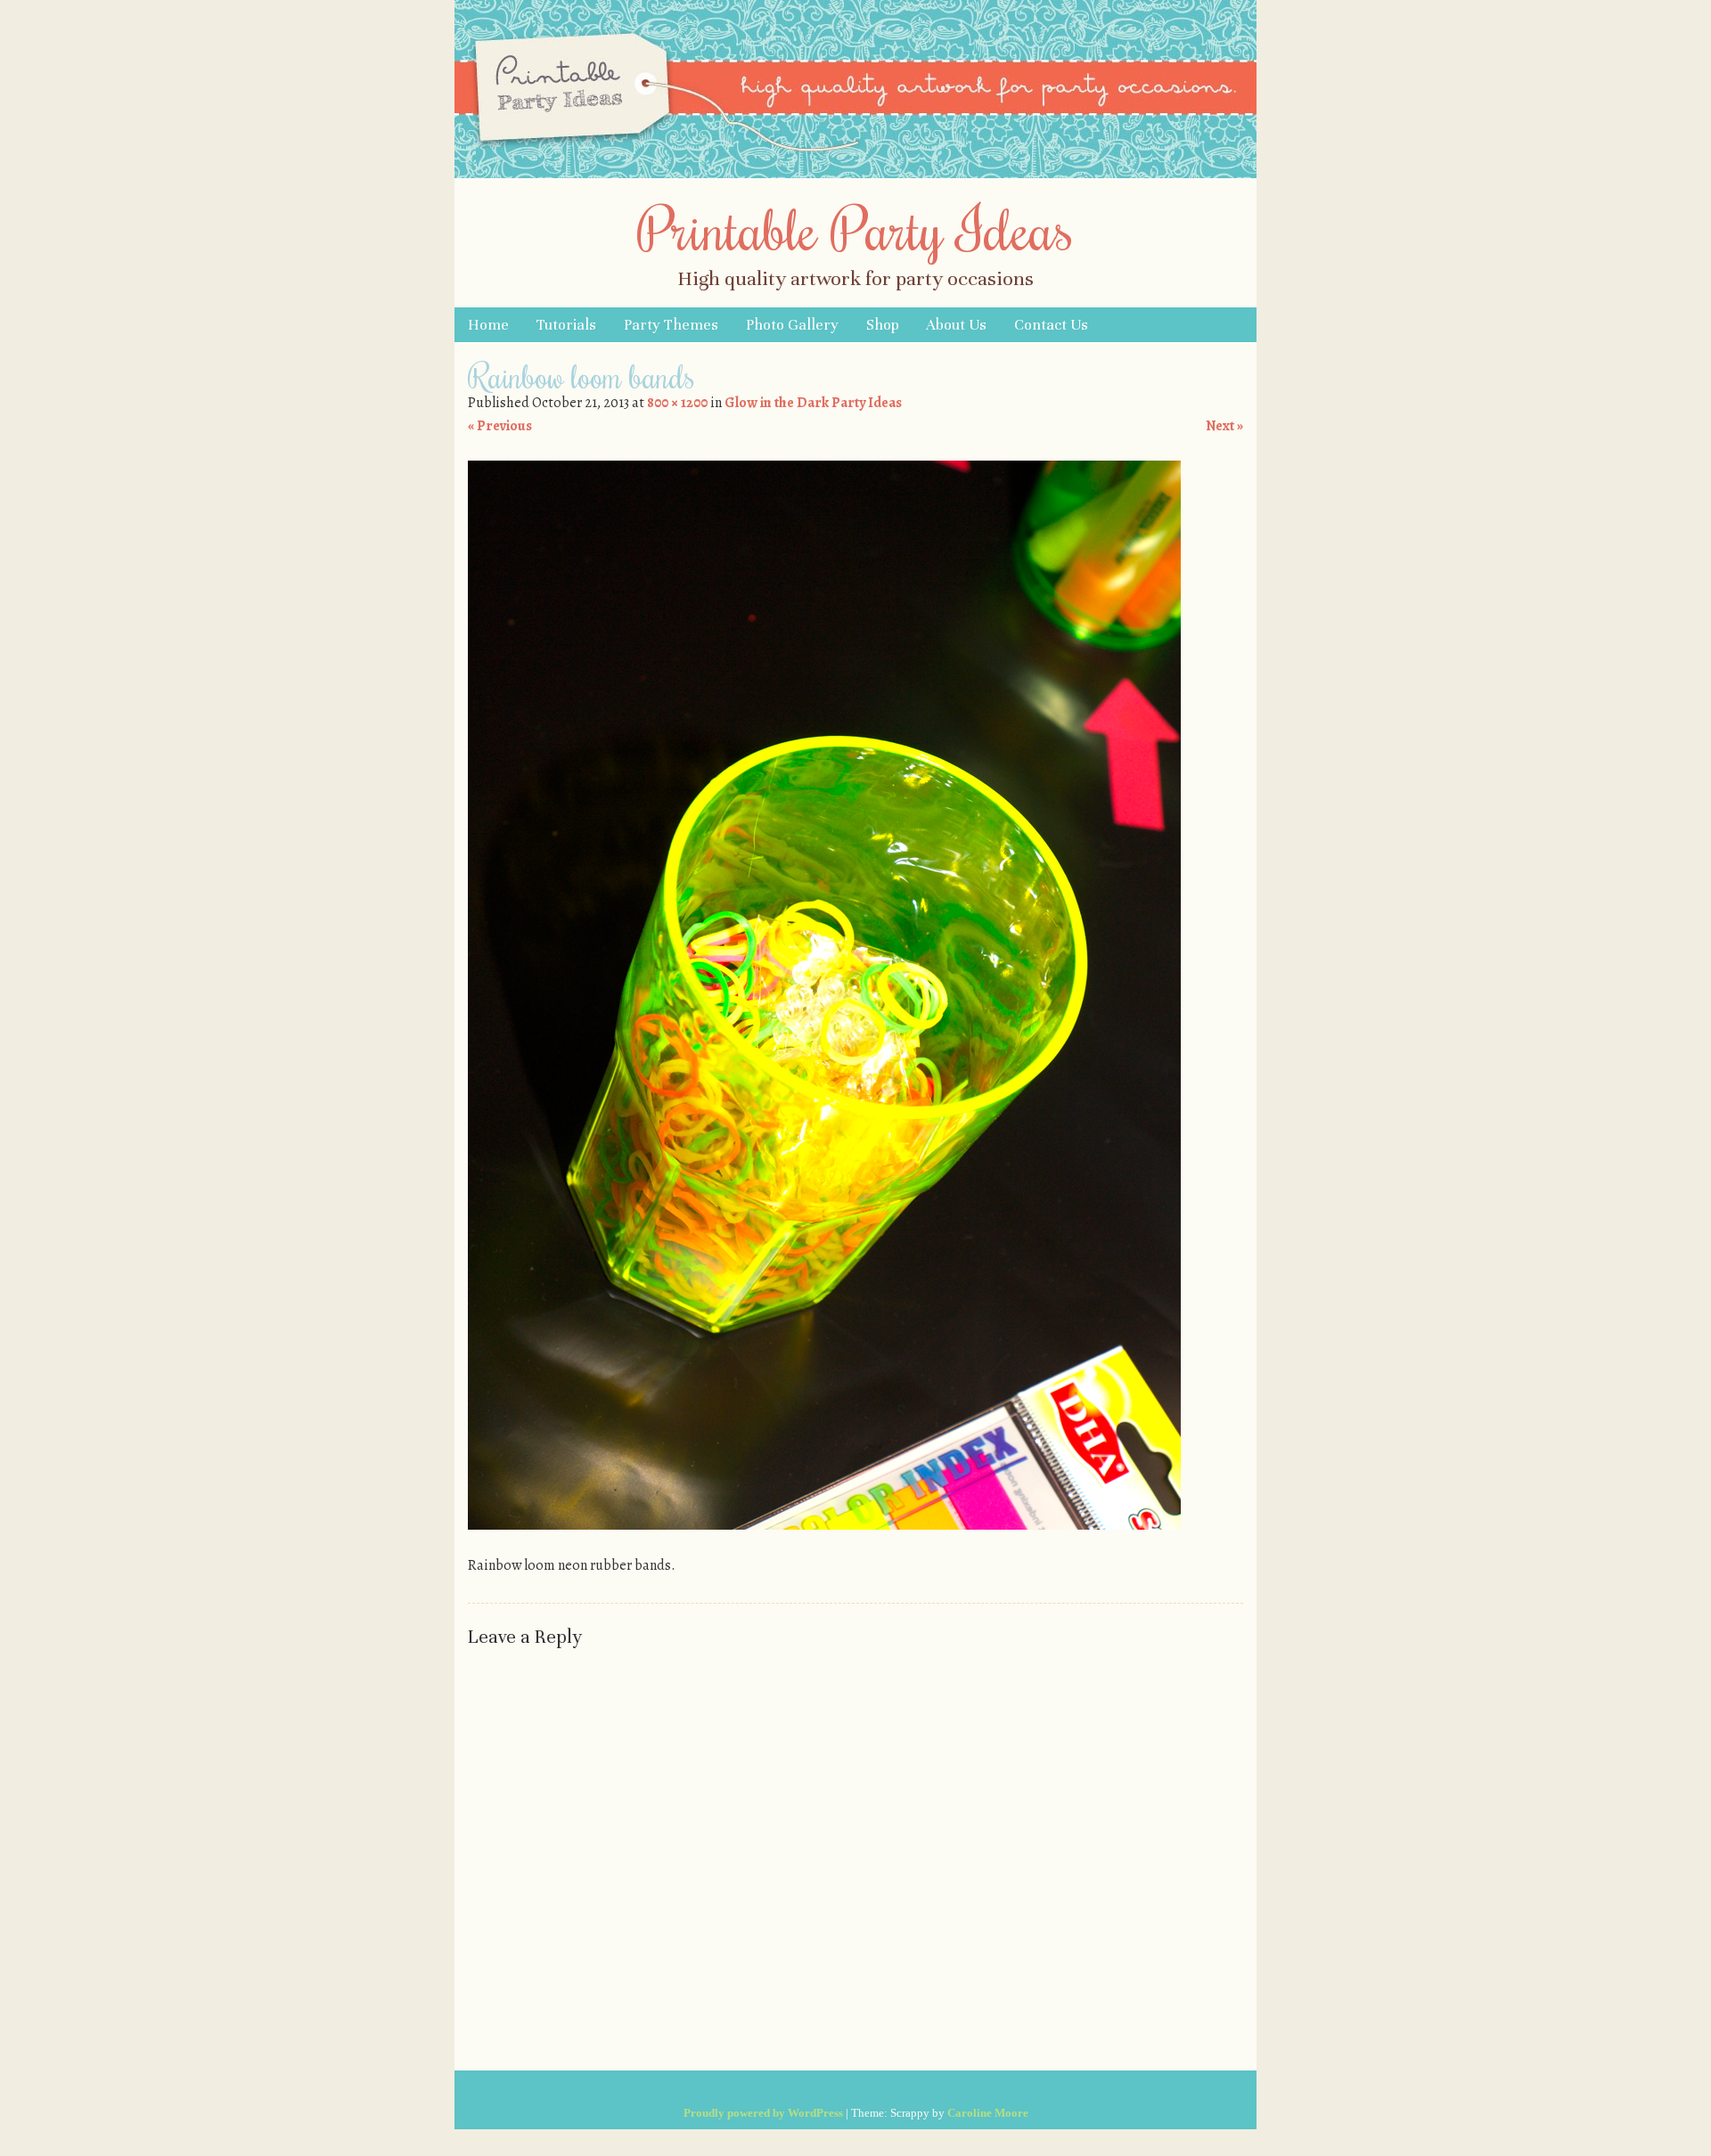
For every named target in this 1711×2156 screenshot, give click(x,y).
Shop (883, 325)
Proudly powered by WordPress (763, 2113)
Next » (1224, 426)
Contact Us (1051, 325)
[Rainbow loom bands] (824, 1525)
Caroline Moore (988, 2113)
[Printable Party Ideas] (855, 174)
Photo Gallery (792, 325)
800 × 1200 (677, 403)
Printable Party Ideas (855, 228)
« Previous (500, 426)
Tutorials (566, 325)
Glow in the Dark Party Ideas (813, 403)
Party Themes (671, 325)
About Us (956, 325)
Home (488, 325)
